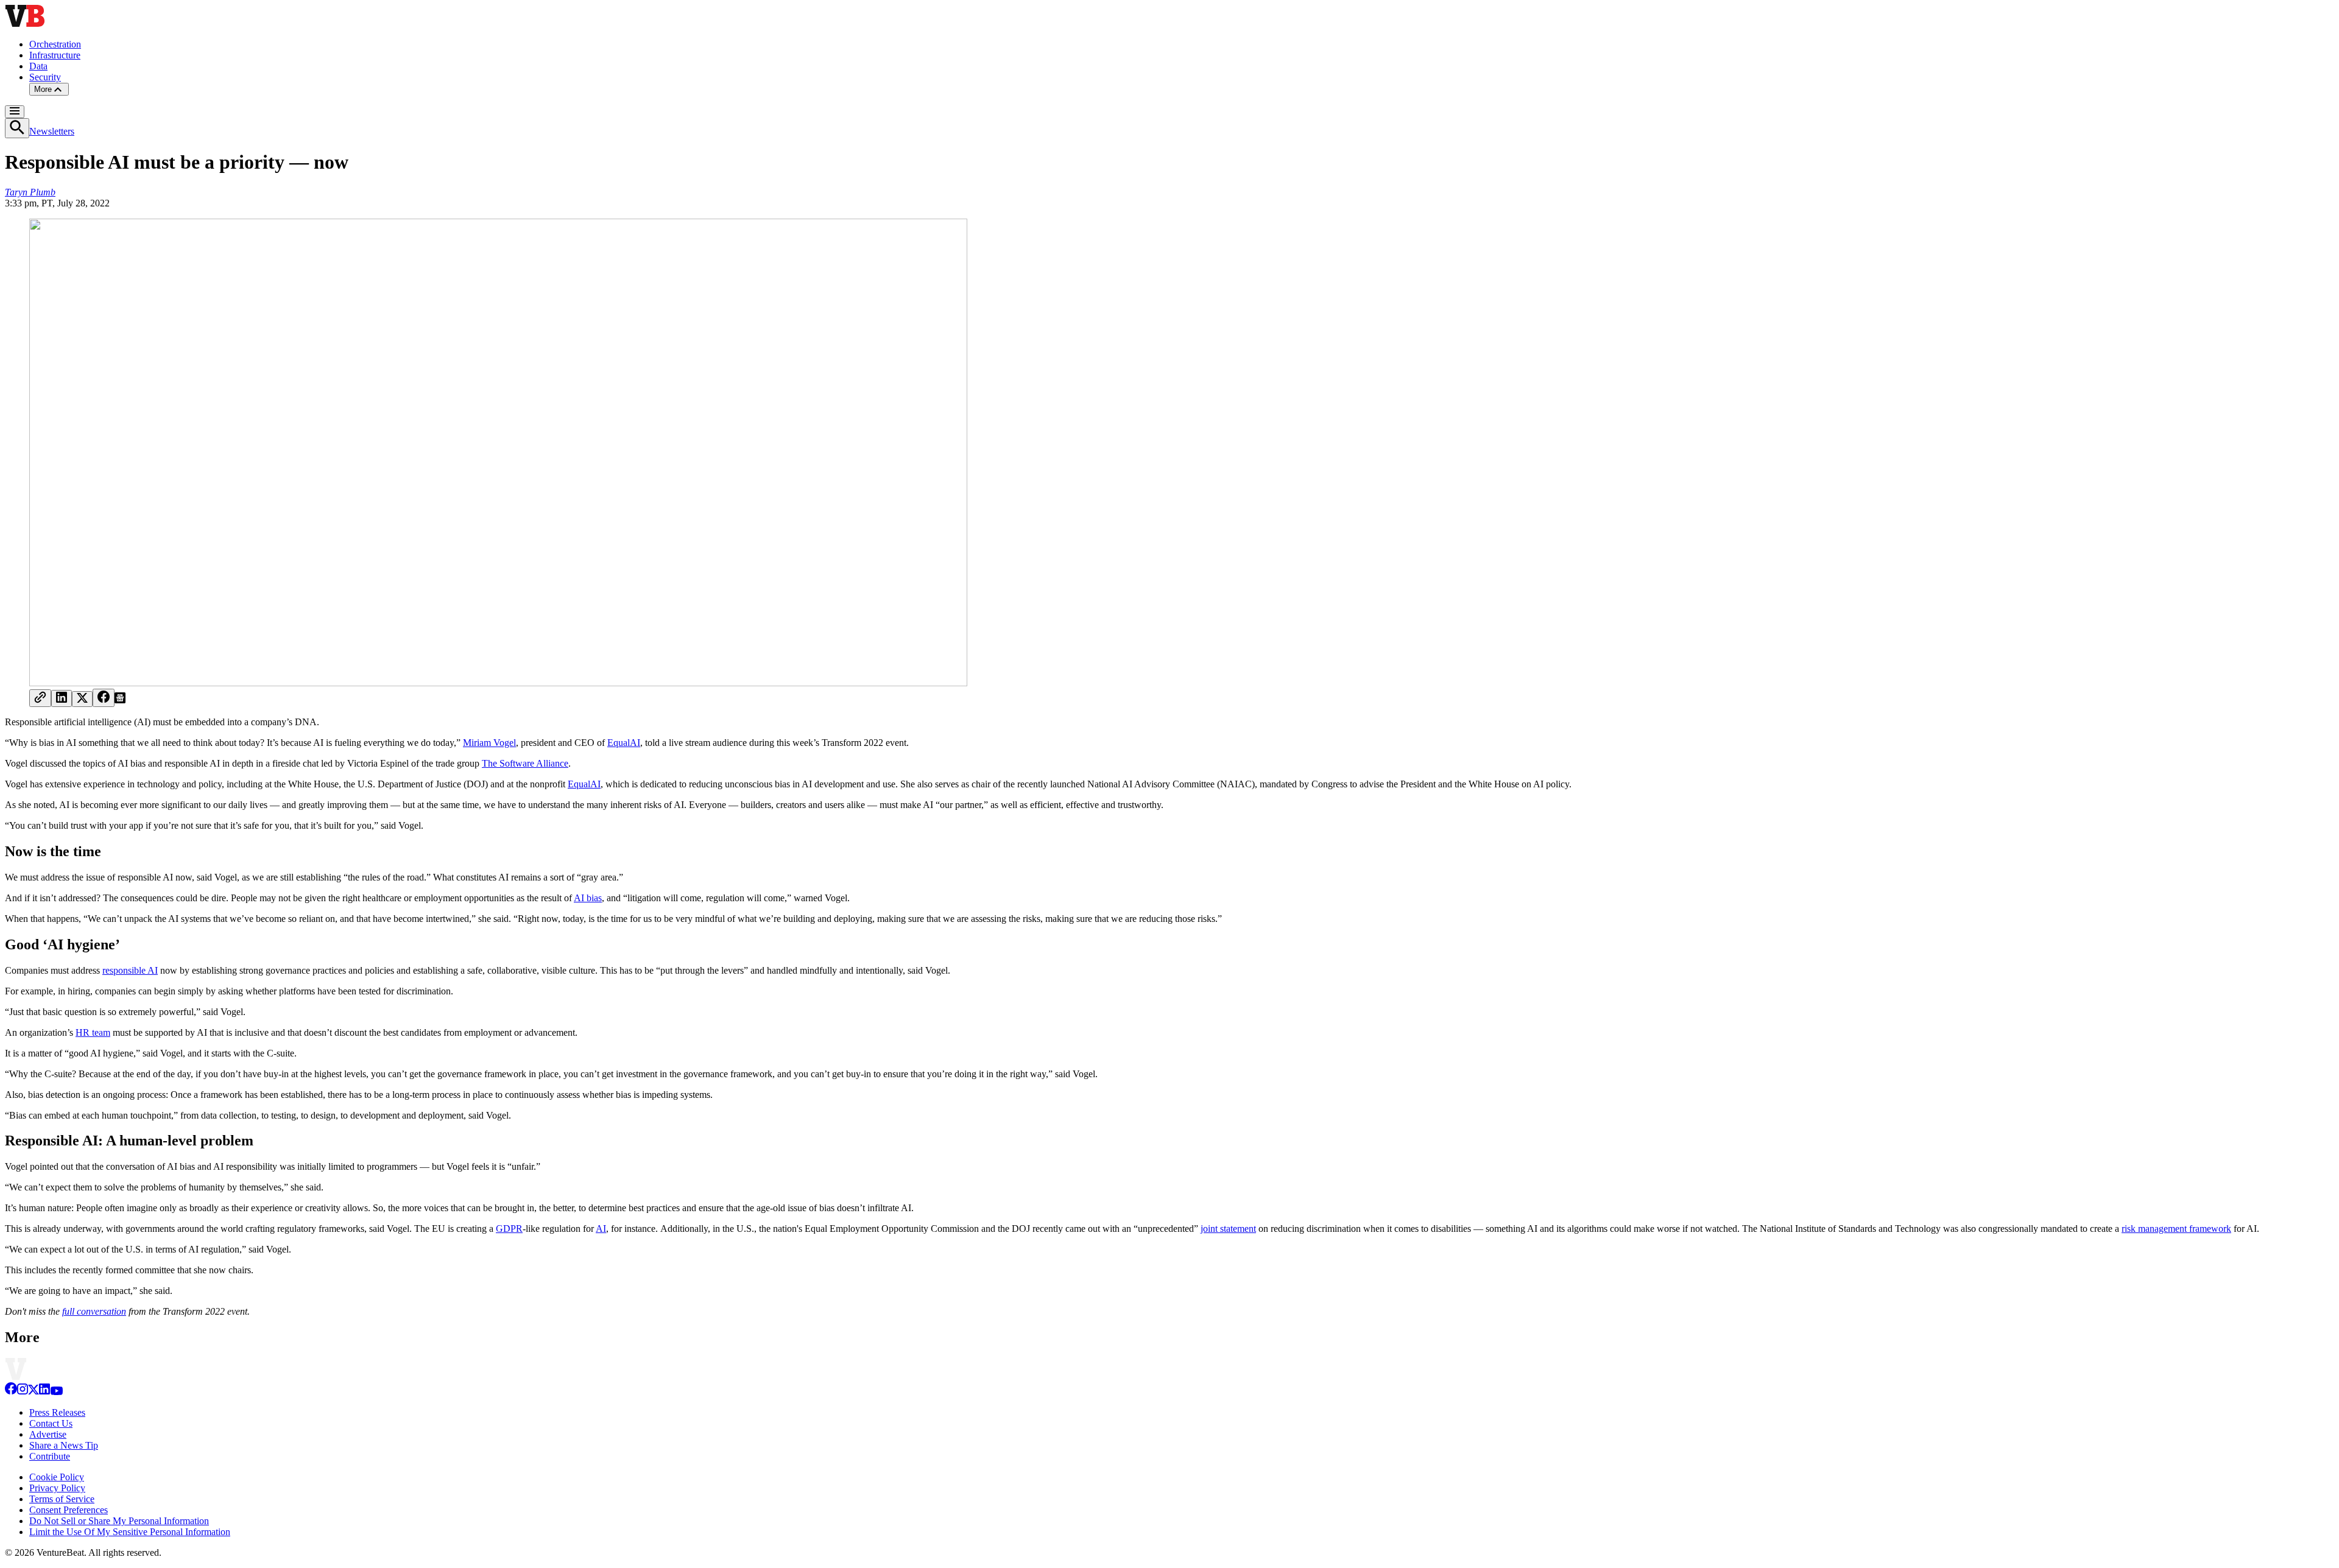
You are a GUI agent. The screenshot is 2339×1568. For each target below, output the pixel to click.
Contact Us (51, 1423)
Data (38, 66)
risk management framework (2176, 1229)
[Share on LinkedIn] (62, 698)
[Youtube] (56, 1392)
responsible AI (130, 970)
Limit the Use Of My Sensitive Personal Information (130, 1532)
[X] (34, 1392)
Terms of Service (62, 1499)
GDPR (509, 1229)
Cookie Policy (57, 1477)
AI (601, 1229)
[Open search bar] (17, 128)
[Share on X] (82, 699)
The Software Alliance (525, 763)
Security (45, 77)
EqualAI (624, 743)
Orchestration (55, 44)
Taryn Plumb (30, 192)
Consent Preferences (69, 1510)
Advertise (48, 1434)
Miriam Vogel (489, 743)
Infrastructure (55, 55)
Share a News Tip (64, 1445)
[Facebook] (11, 1392)
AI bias (588, 898)
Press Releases (57, 1412)
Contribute (50, 1456)
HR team (93, 1032)
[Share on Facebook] (104, 698)
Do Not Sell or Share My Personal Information (119, 1521)
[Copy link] (40, 698)
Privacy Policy (57, 1488)
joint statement (1228, 1229)
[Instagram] (23, 1392)
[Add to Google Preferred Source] (120, 700)
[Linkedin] (44, 1392)
